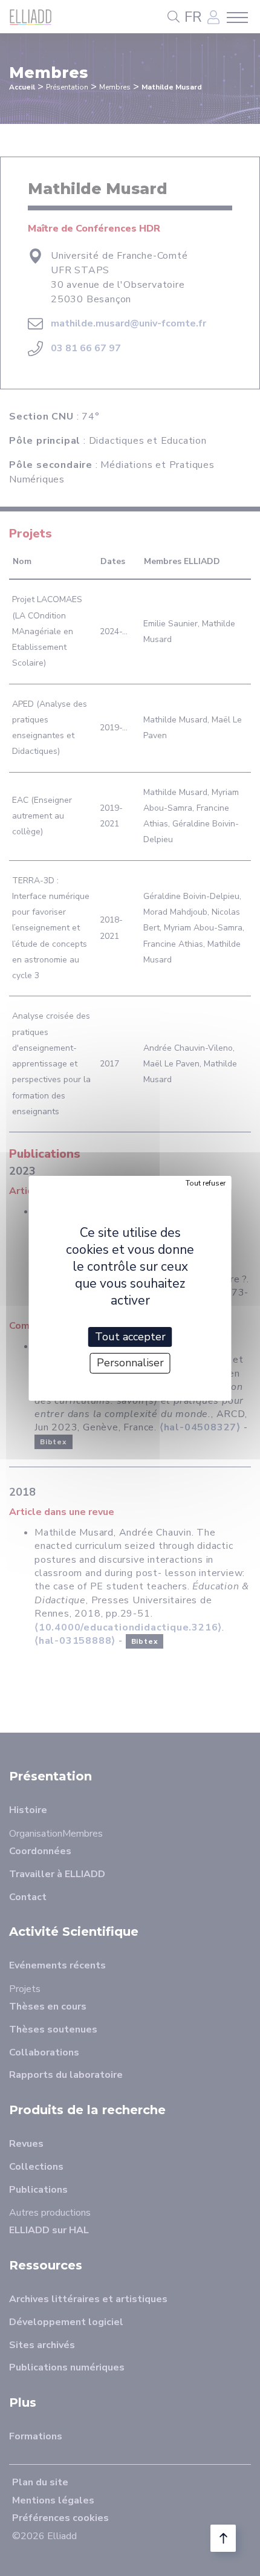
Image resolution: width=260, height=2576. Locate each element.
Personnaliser (130, 1363)
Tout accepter (130, 1336)
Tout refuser (206, 1183)
